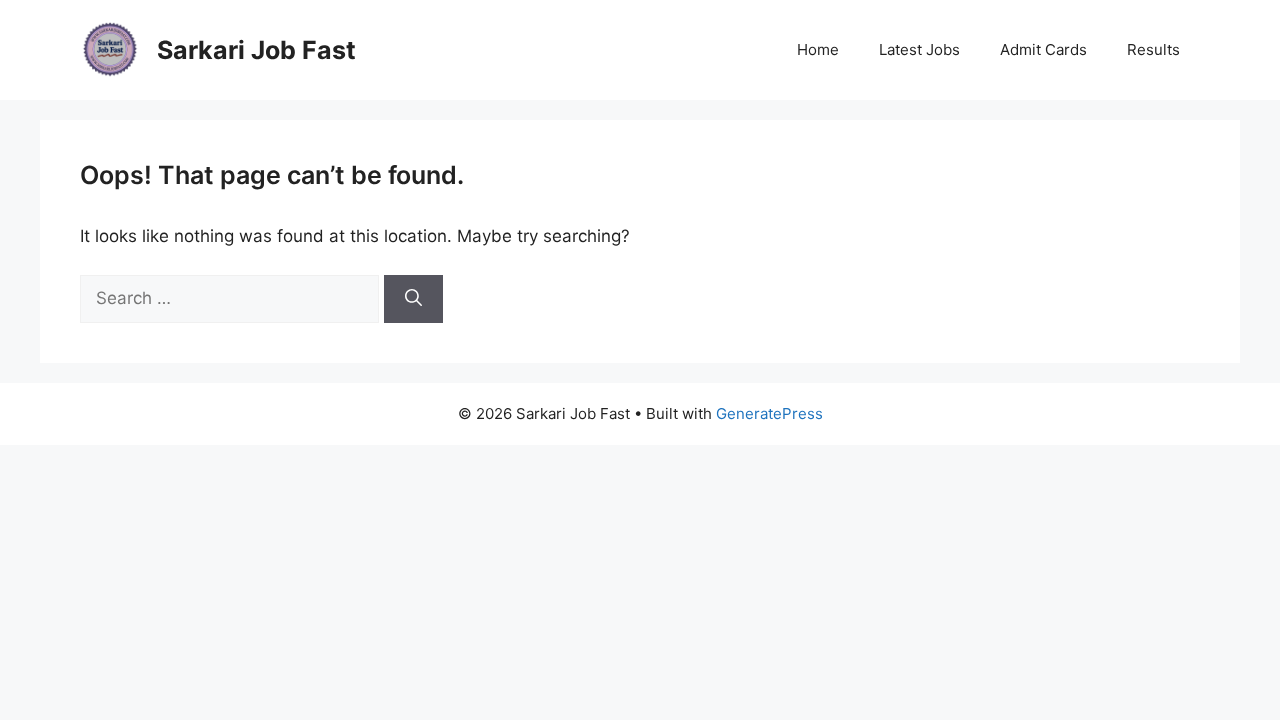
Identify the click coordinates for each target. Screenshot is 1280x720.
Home (818, 49)
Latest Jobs (919, 49)
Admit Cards (1043, 49)
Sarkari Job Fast (256, 50)
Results (1153, 49)
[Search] (413, 299)
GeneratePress (769, 413)
